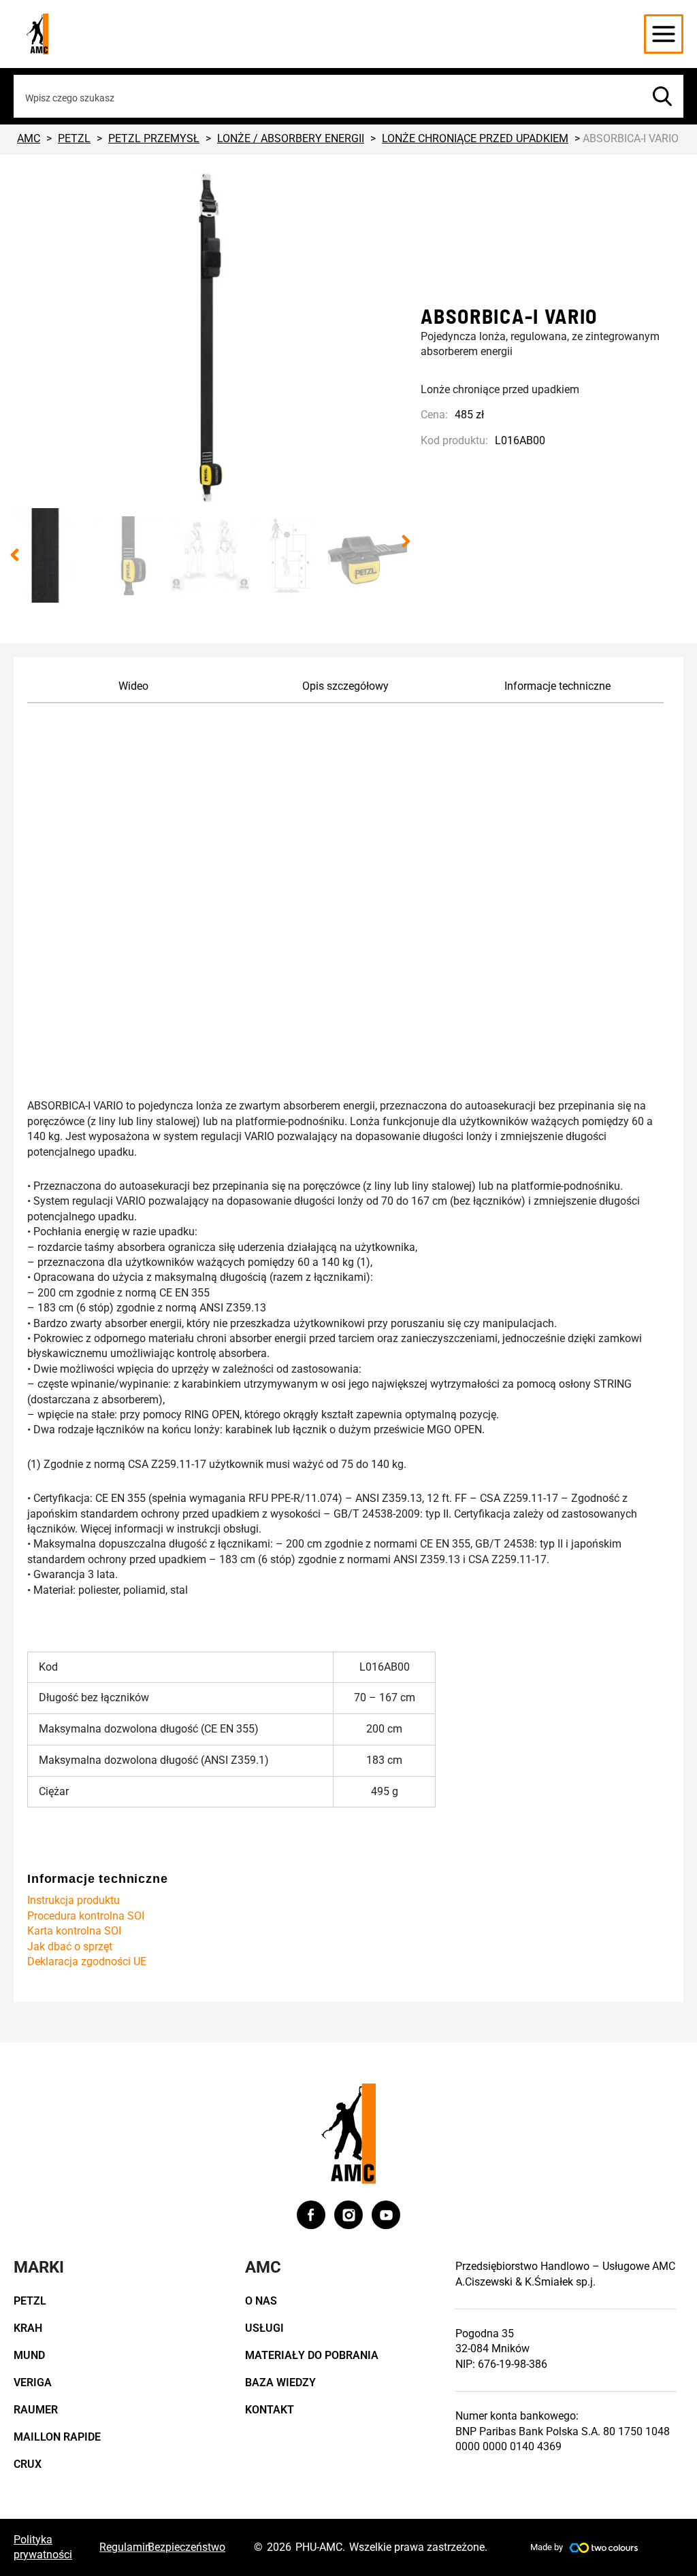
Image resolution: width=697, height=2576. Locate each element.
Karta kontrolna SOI (74, 1931)
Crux (28, 2464)
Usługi (264, 2328)
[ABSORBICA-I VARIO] (210, 338)
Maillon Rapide (57, 2437)
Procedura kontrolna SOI (86, 1916)
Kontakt (270, 2410)
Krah (28, 2328)
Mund (29, 2355)
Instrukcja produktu (74, 1900)
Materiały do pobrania (312, 2355)
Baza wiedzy (280, 2382)
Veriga (33, 2382)
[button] (15, 555)
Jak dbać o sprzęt (70, 1946)
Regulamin (125, 2547)
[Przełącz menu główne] (664, 34)
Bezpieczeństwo (187, 2547)
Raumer (36, 2410)
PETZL (30, 2301)
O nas (261, 2301)
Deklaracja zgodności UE (87, 1961)
